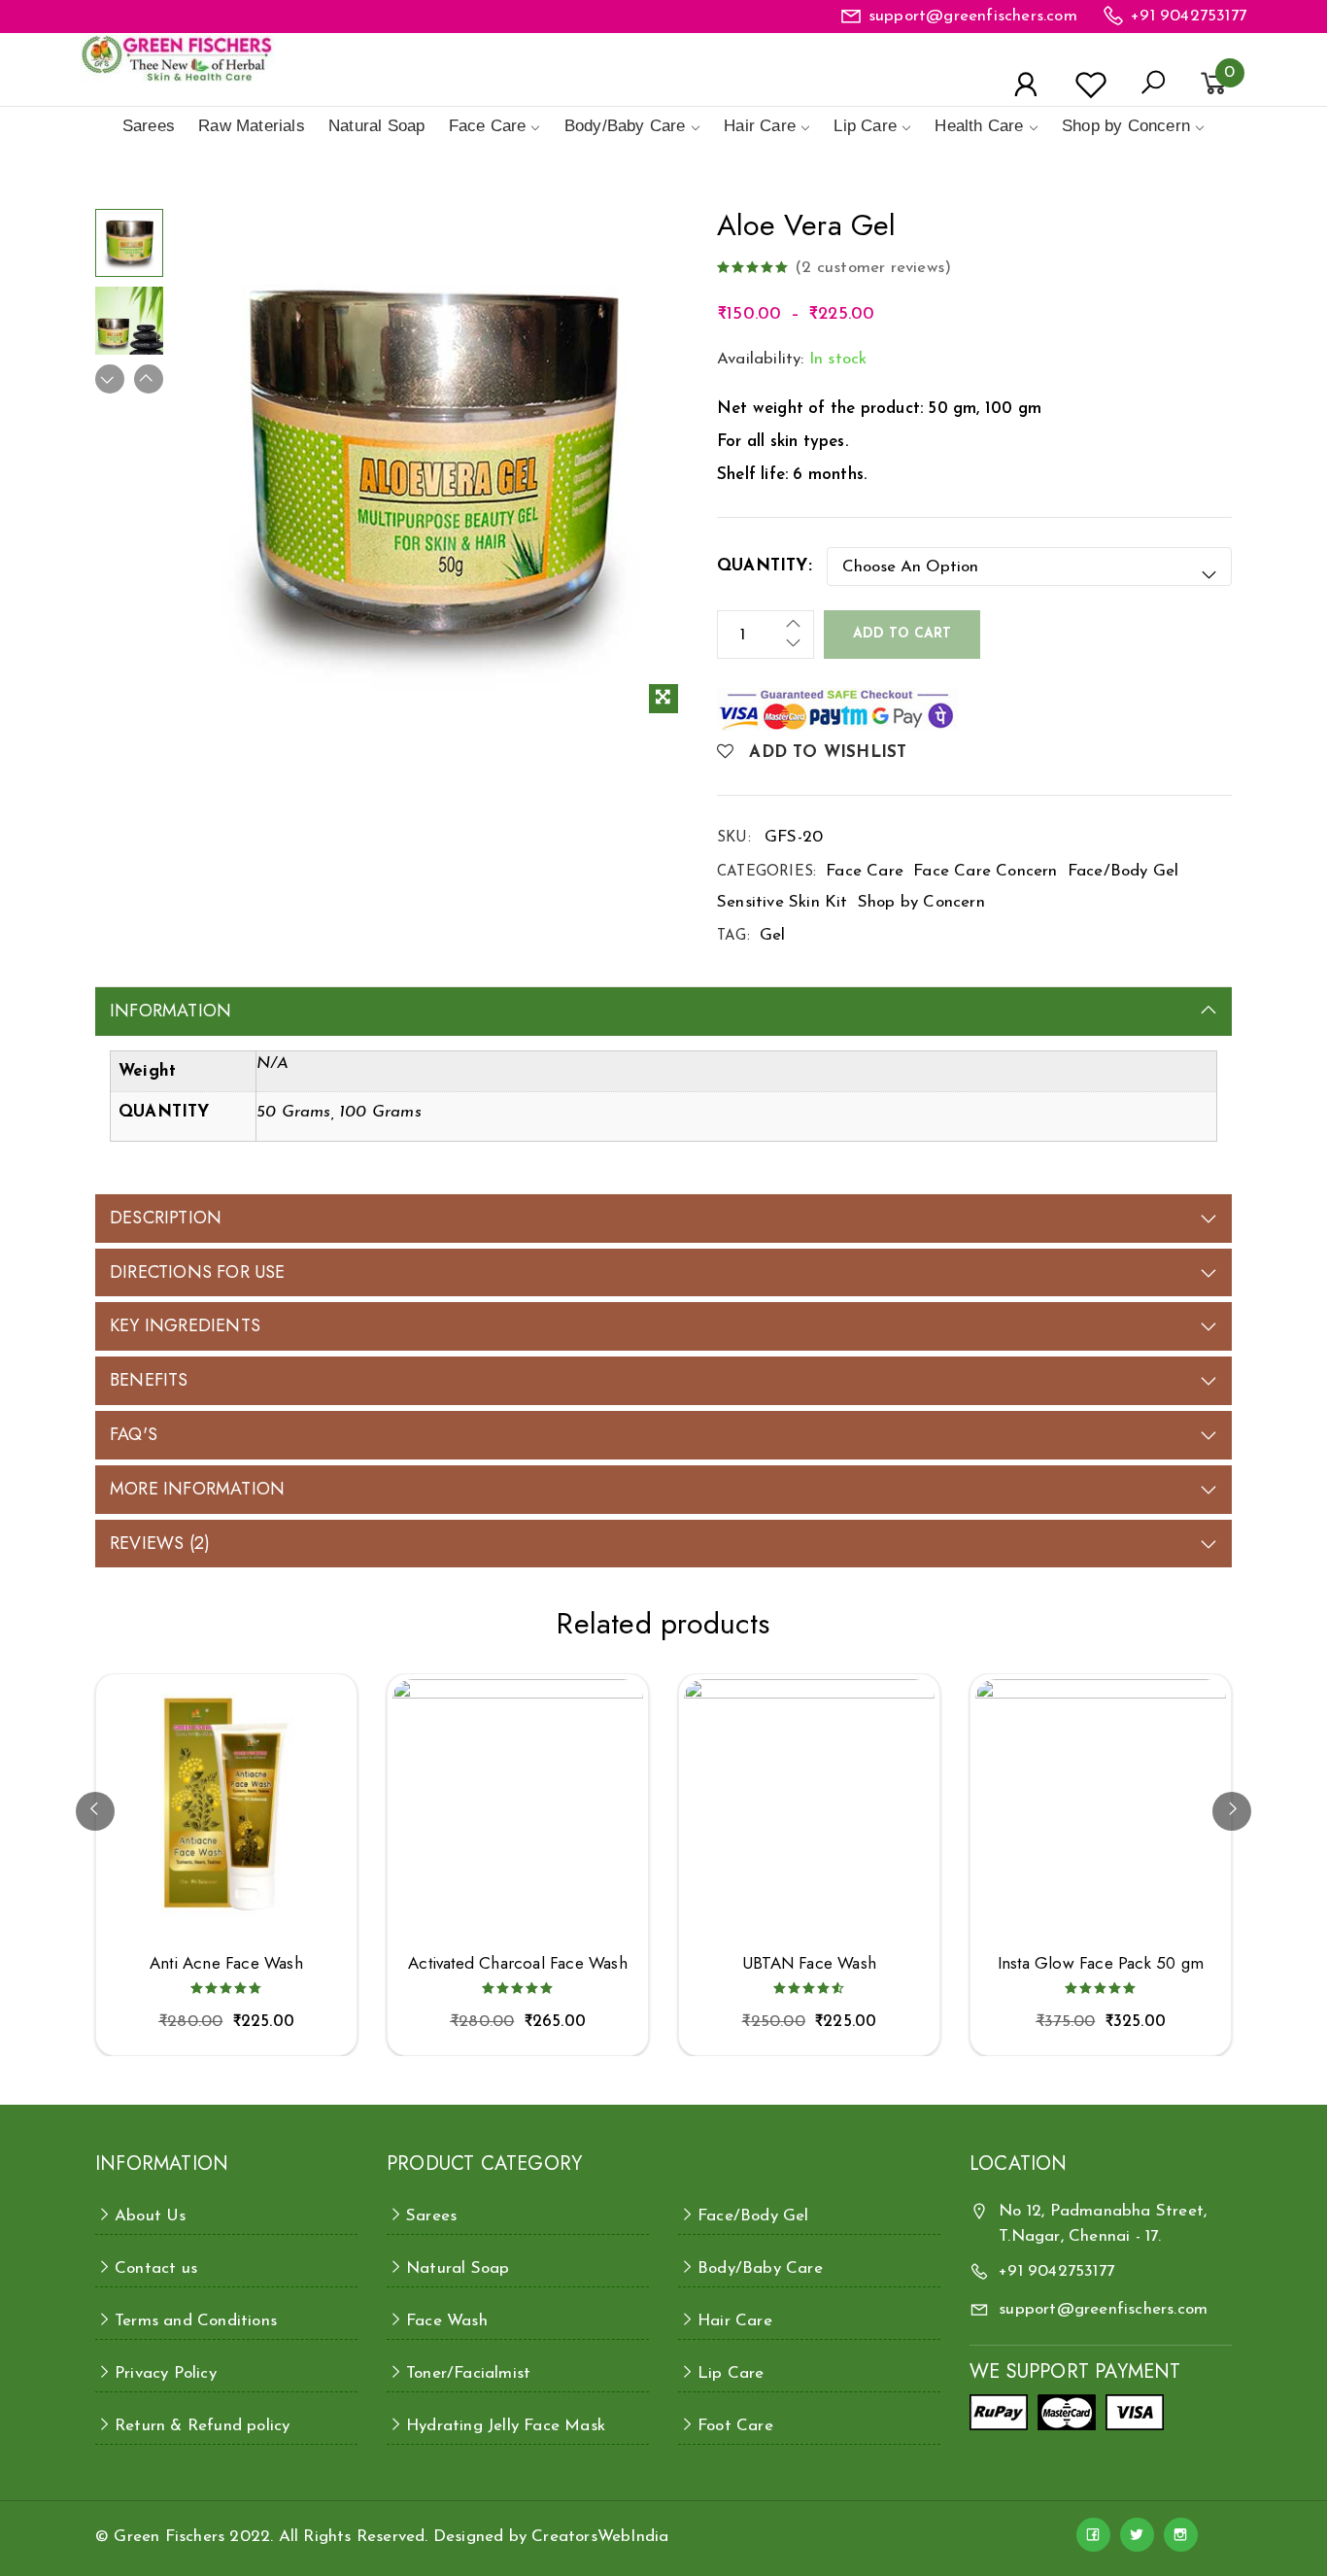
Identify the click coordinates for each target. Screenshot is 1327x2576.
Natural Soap (376, 126)
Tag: (733, 936)
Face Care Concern (985, 871)
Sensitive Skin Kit (783, 902)
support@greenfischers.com (973, 16)
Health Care (979, 126)
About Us (151, 2216)
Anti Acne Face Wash (226, 1963)
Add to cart (902, 634)
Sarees (149, 126)
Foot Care (735, 2426)
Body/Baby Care (625, 126)
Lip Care (865, 126)
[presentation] (95, 1811)
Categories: (766, 872)
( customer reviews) (873, 268)
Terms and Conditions (196, 2321)
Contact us (156, 2268)
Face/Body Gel (1123, 871)
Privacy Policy (166, 2373)
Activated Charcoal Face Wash (518, 1963)
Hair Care (760, 126)
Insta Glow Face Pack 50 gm (1101, 1963)
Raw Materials (252, 126)
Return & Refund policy (202, 2426)
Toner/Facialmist (468, 2373)
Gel (773, 935)
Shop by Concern (1126, 126)
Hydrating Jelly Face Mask (506, 2426)
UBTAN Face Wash (809, 1963)
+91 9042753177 (1189, 16)
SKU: (734, 838)
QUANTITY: (765, 566)
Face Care (488, 126)
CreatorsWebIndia (600, 2537)
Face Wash (447, 2321)
